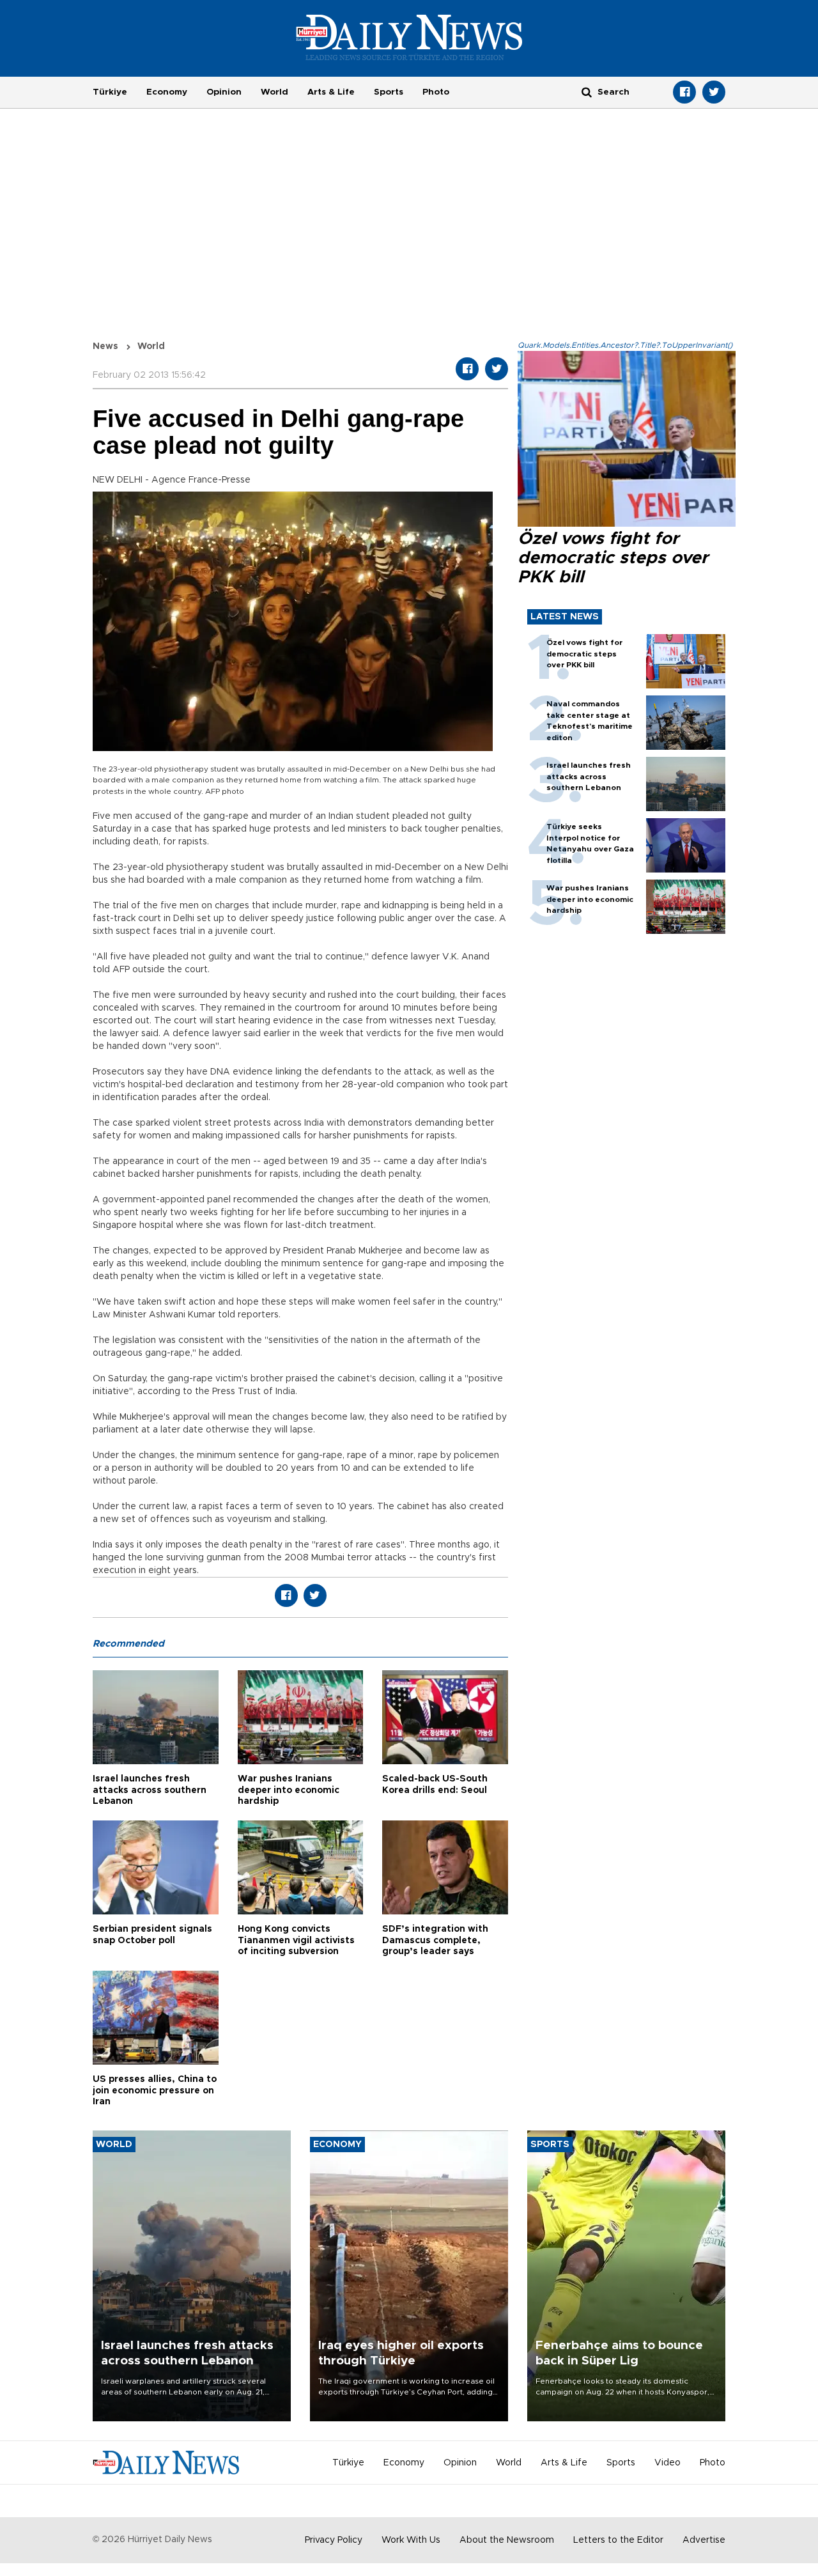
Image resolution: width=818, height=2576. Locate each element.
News (105, 346)
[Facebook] (684, 92)
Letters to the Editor (618, 2540)
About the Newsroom (507, 2540)
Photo (436, 92)
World (274, 92)
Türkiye (110, 92)
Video (668, 2463)
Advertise (704, 2540)
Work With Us (411, 2540)
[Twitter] (714, 92)
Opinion (224, 92)
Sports (389, 92)
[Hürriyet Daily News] (409, 37)
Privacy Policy (334, 2540)
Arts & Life (331, 92)
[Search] (587, 92)
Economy (167, 92)
